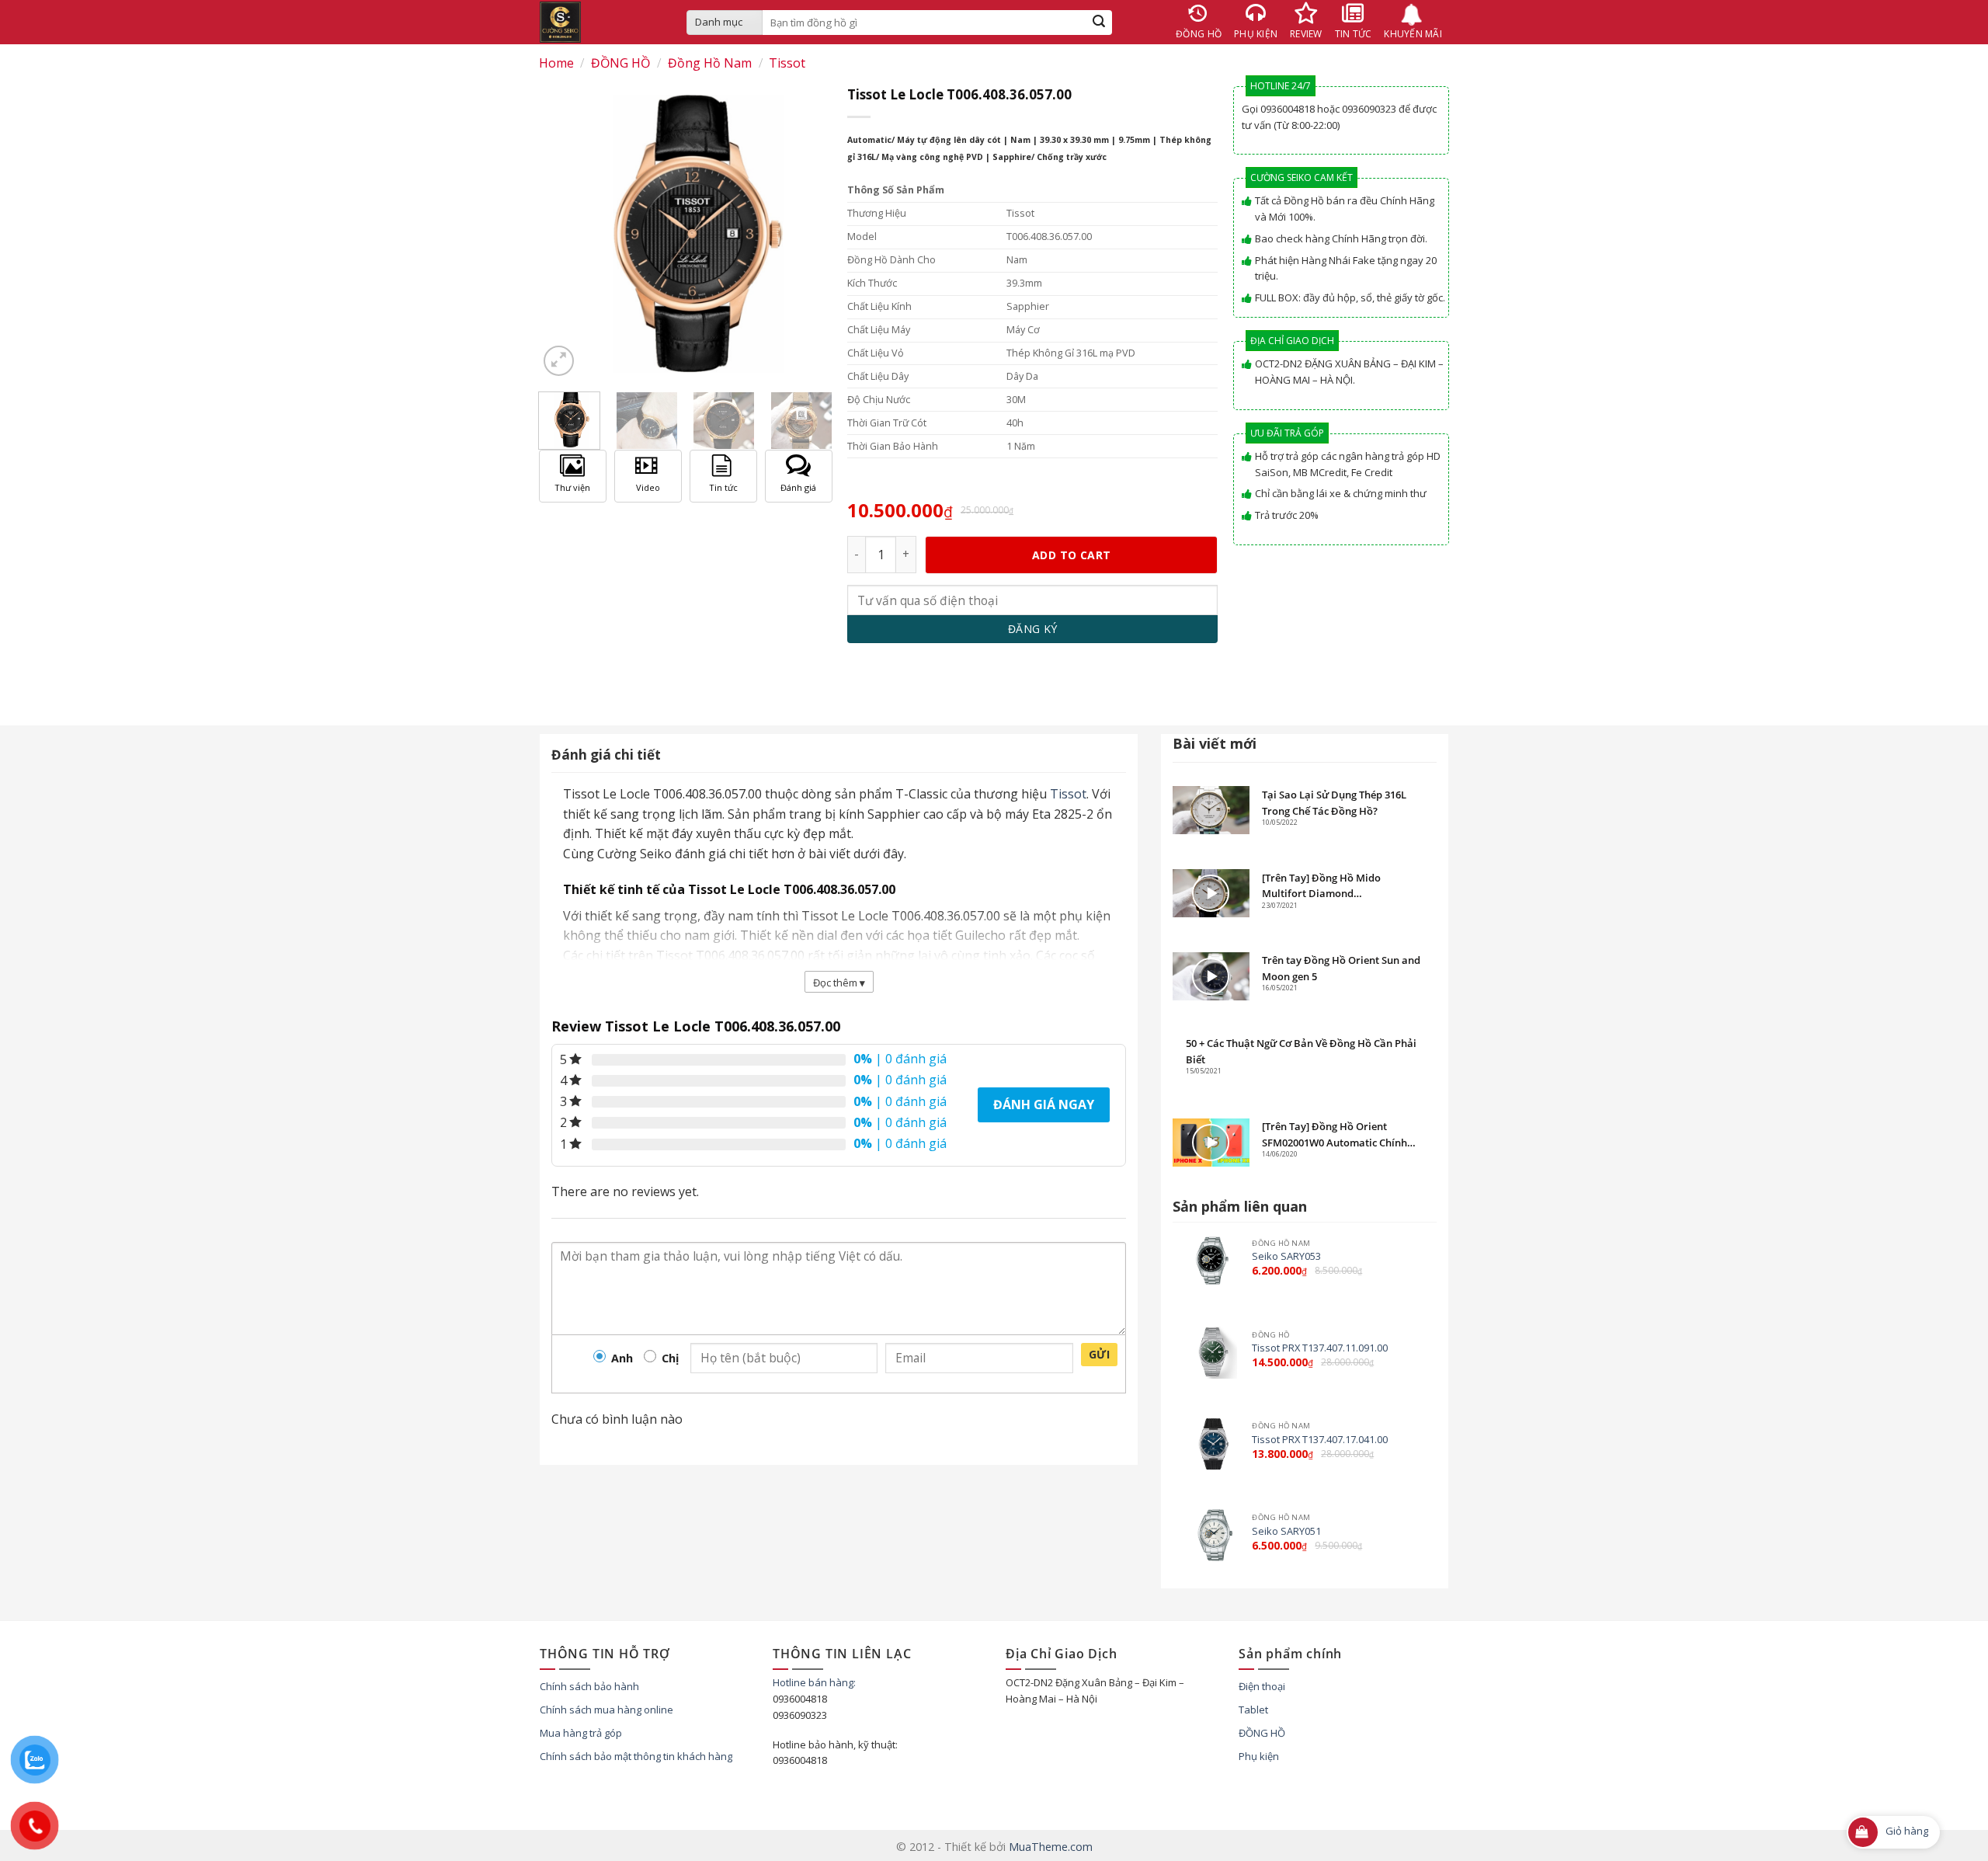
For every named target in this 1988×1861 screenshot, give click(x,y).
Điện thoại (1262, 1686)
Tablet (1253, 1710)
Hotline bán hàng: (814, 1682)
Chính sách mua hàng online (606, 1710)
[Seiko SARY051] (1211, 1535)
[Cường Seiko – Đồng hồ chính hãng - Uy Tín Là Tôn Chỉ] (601, 22)
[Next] (814, 430)
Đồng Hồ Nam (710, 63)
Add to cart (1072, 555)
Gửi (1099, 1354)
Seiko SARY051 (1286, 1531)
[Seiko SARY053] (1211, 1261)
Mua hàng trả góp (581, 1733)
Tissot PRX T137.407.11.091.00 (1320, 1348)
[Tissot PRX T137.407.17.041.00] (1211, 1444)
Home (556, 63)
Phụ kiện (1259, 1756)
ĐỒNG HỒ (620, 63)
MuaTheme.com (1051, 1847)
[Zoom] (559, 361)
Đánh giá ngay (1044, 1104)
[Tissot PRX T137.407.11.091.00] (1211, 1352)
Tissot (787, 63)
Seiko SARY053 (1286, 1256)
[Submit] (1099, 23)
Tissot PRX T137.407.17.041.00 (1320, 1440)
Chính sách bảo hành (589, 1686)
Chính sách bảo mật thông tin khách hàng (636, 1756)
